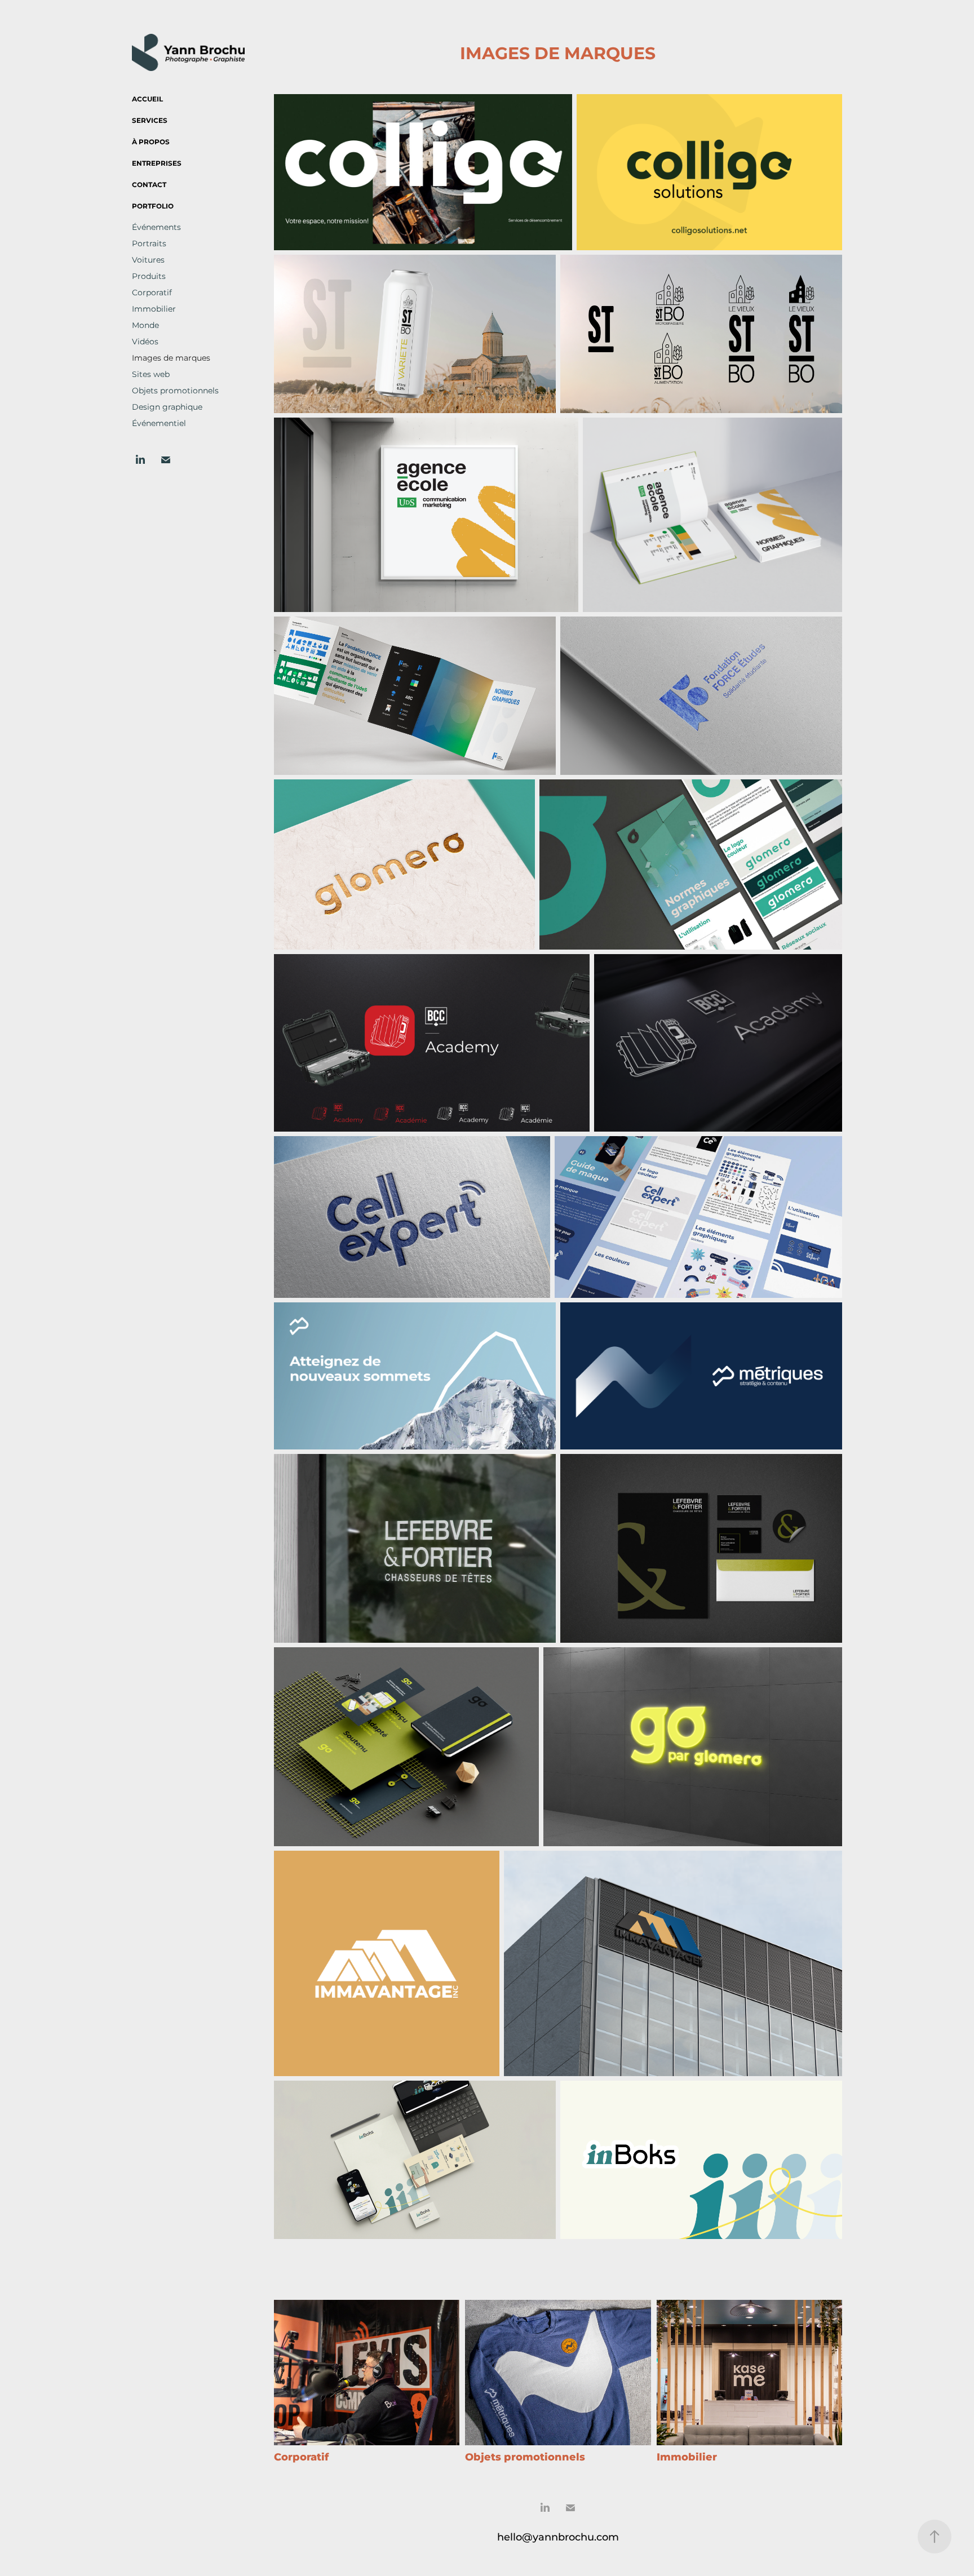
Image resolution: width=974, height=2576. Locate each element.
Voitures (148, 260)
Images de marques (171, 358)
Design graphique (167, 407)
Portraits (149, 244)
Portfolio (153, 207)
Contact (149, 185)
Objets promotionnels (175, 391)
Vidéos (145, 342)
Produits (149, 276)
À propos (151, 142)
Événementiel (159, 424)
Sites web (151, 374)
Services (150, 121)
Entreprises (157, 164)
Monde (145, 325)
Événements (156, 227)
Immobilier (154, 309)
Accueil (147, 99)
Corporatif (152, 293)
